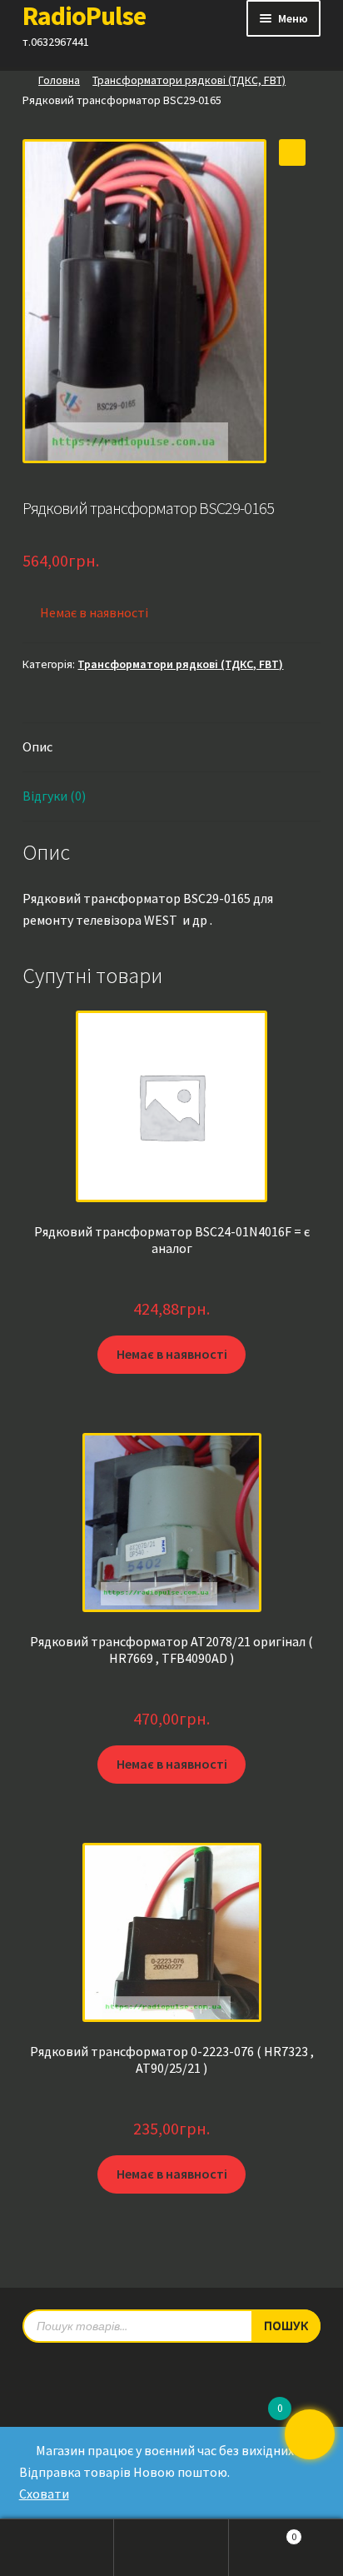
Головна (59, 80)
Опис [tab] (37, 746)
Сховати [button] (44, 2494)
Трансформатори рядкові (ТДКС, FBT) (189, 80)
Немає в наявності (172, 1354)
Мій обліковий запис (57, 2548)
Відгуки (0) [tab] (54, 796)
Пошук (171, 2548)
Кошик (263, 2532)
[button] (292, 152)
